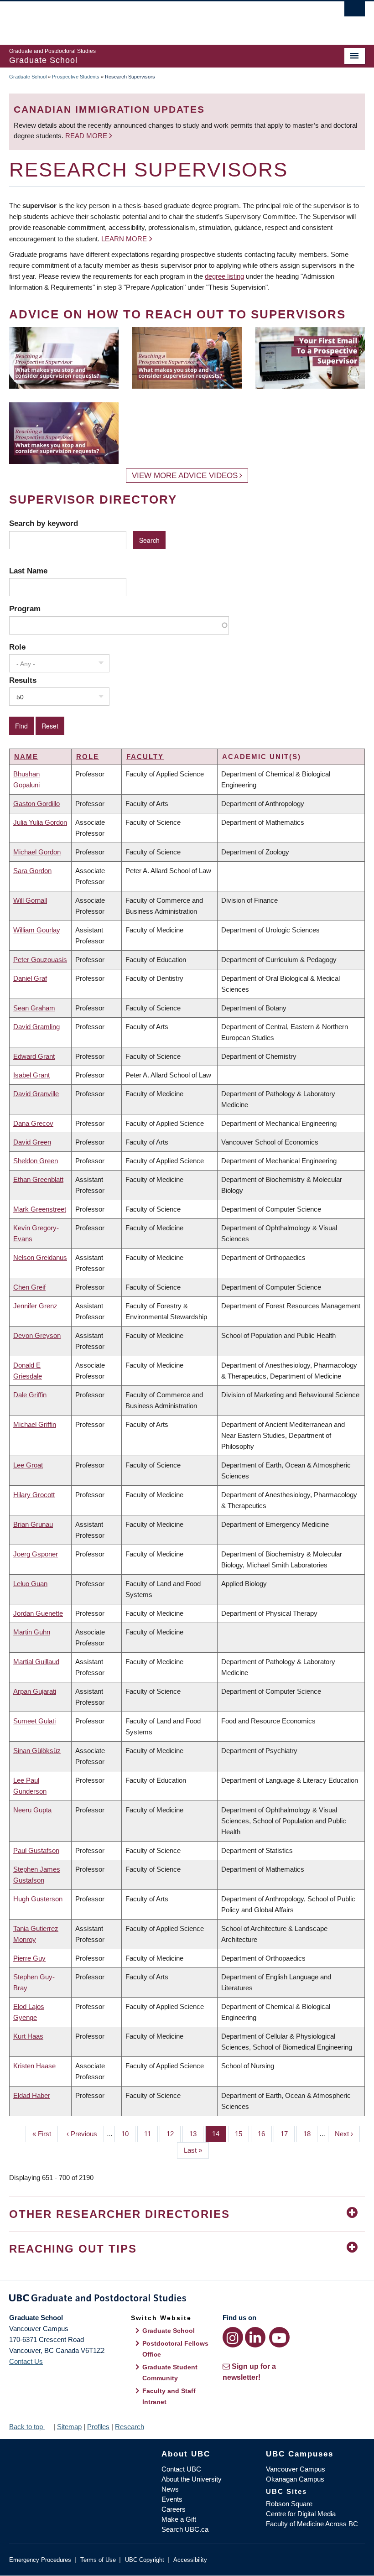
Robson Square (289, 2504)
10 (128, 2134)
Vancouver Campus (296, 2469)
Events (172, 2499)
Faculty (145, 757)
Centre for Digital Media (301, 2514)
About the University (192, 2479)
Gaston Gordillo (36, 804)
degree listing (224, 276)
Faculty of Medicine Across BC (312, 2524)
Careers (174, 2509)
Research (130, 2427)
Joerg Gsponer (36, 1554)
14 (219, 2134)
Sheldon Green (36, 1161)
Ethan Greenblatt (38, 1179)
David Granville (36, 1094)
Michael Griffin (35, 1424)
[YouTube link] (279, 2337)
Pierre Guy (29, 1958)
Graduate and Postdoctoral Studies (187, 2300)
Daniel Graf (30, 978)
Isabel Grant (31, 1075)
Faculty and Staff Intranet (169, 2396)
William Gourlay (37, 930)
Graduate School (28, 77)
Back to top (27, 2427)
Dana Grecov (33, 1123)
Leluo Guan (30, 1584)
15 (242, 2134)
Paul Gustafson (36, 1850)
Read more (87, 136)
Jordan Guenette (38, 1613)
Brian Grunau (33, 1524)
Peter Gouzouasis (40, 960)
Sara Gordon (32, 871)
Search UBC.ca (185, 2529)
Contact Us (26, 2361)
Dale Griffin (30, 1395)
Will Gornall (30, 900)
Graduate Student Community (170, 2373)
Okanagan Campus (295, 2479)
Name (26, 757)
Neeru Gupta (32, 1810)
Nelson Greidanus (40, 1257)
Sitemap (69, 2427)
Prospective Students (76, 77)
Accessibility (190, 2560)
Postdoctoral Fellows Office (175, 2349)
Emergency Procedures (40, 2560)
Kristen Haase (34, 2066)
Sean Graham (34, 1008)
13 (196, 2134)
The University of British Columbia (160, 19)
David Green (32, 1142)
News (170, 2489)
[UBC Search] (355, 11)
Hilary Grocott (34, 1495)
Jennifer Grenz (35, 1306)
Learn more (124, 239)
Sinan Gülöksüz (37, 1751)
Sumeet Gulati (34, 1721)
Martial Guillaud (36, 1662)
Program (25, 609)
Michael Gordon (37, 852)
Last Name (28, 571)
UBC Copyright (145, 2560)
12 (174, 2134)
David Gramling (36, 1027)
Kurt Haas (28, 2036)
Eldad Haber (32, 2095)
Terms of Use (98, 2560)
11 (151, 2134)
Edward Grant (34, 1056)
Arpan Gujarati (35, 1691)
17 (288, 2134)
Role (17, 647)
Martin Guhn (32, 1632)
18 (310, 2134)
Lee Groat (28, 1465)
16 (265, 2134)
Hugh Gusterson (38, 1899)
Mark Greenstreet (40, 1209)
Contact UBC (181, 2469)
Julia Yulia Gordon (40, 822)
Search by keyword (44, 523)
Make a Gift (179, 2519)
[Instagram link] (233, 2337)
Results (23, 680)
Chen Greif (29, 1287)
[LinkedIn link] (255, 2337)
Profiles (98, 2427)
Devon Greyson (37, 1335)
